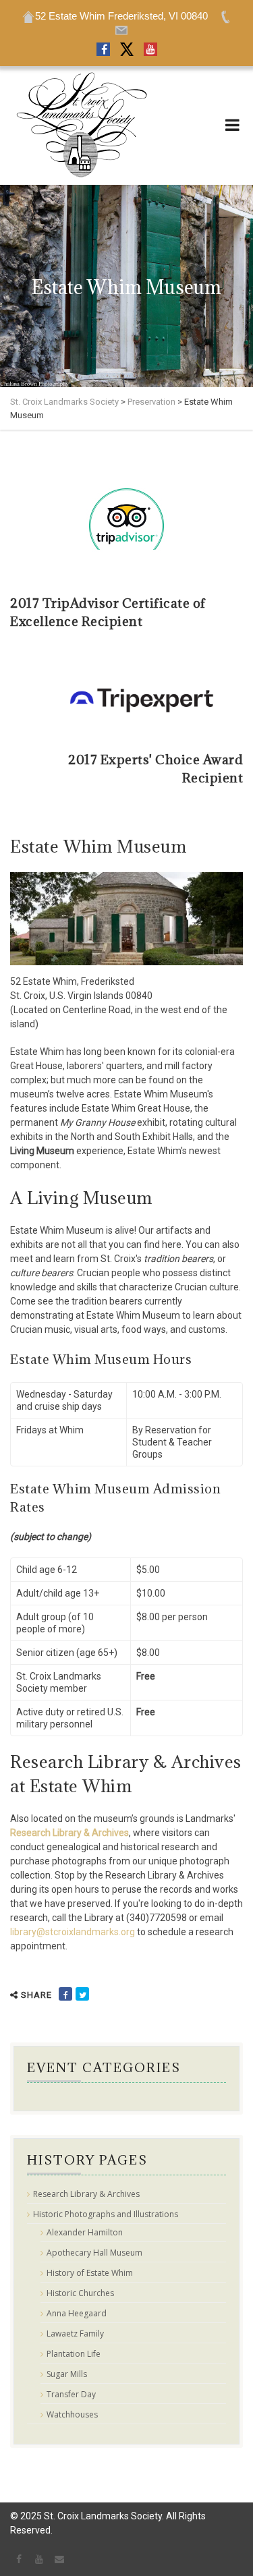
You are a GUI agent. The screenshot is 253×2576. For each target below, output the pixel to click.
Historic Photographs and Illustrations (106, 2214)
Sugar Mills (67, 2374)
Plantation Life (74, 2354)
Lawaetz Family (75, 2334)
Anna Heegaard (77, 2314)
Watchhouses (72, 2415)
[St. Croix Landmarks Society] (81, 125)
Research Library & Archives (69, 1833)
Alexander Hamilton (85, 2233)
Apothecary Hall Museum (94, 2253)
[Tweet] (82, 1994)
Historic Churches (80, 2293)
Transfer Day (71, 2395)
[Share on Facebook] (65, 1994)
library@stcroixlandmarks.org (73, 1932)
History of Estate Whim (90, 2273)
